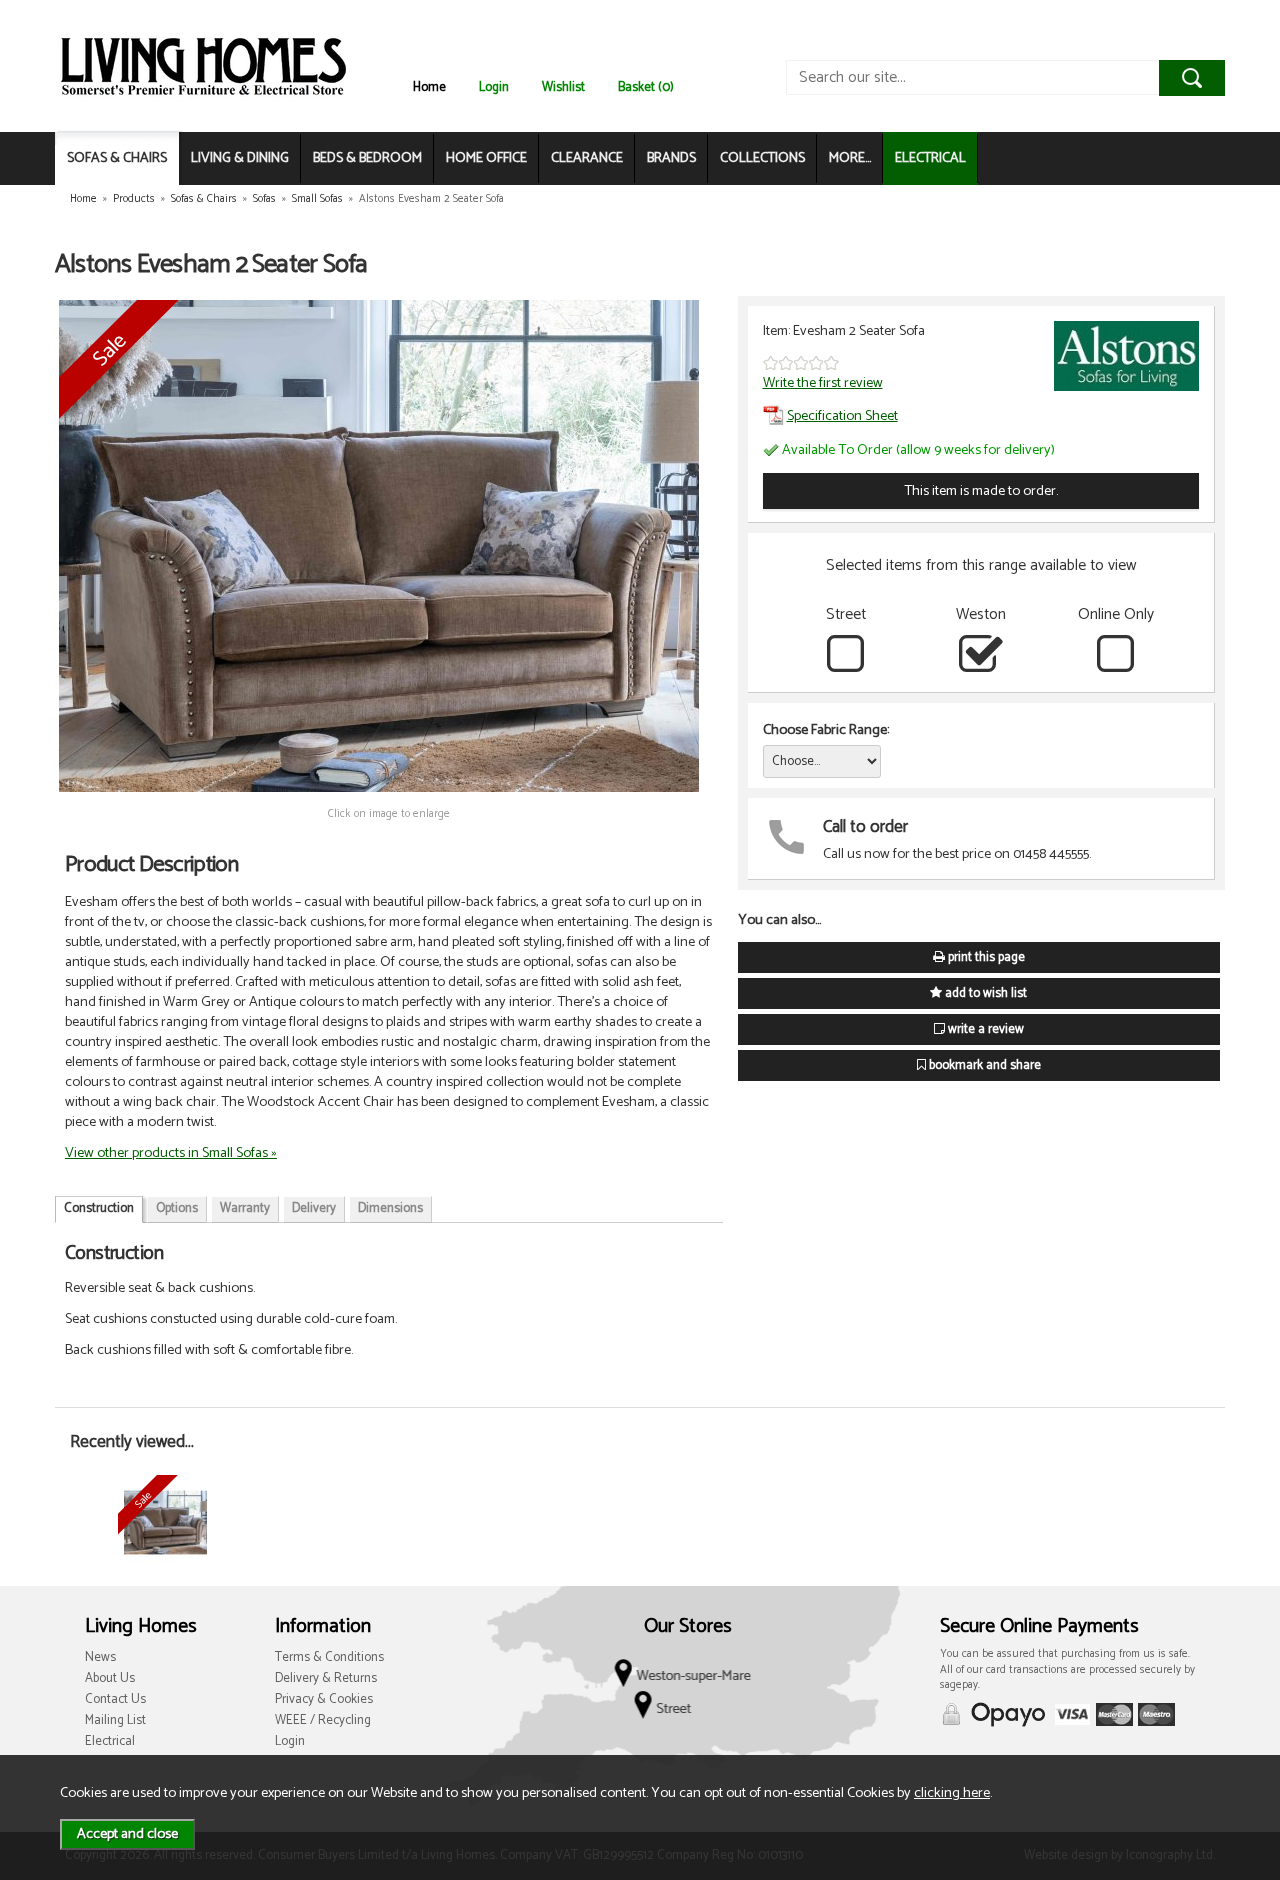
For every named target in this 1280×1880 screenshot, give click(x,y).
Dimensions (390, 1208)
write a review (984, 1029)
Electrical (110, 1741)
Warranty (245, 1208)
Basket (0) (646, 87)
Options (177, 1208)
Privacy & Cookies (324, 1699)
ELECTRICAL (930, 158)
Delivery (314, 1208)
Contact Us (115, 1699)
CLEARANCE (587, 158)
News (100, 1657)
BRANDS (671, 158)
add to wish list (984, 993)
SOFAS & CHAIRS (117, 158)
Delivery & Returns (326, 1678)
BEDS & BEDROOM (367, 158)
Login (494, 87)
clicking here (952, 1793)
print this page (985, 957)
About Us (110, 1678)
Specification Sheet (842, 416)
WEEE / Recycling (323, 1720)
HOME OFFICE (486, 158)
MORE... (850, 158)
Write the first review (823, 383)
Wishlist (563, 87)
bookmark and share (983, 1065)
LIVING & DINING (240, 158)
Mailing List (115, 1720)
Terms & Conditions (329, 1657)
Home (429, 87)
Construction (99, 1208)
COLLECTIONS (762, 158)
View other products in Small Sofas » (171, 1153)
